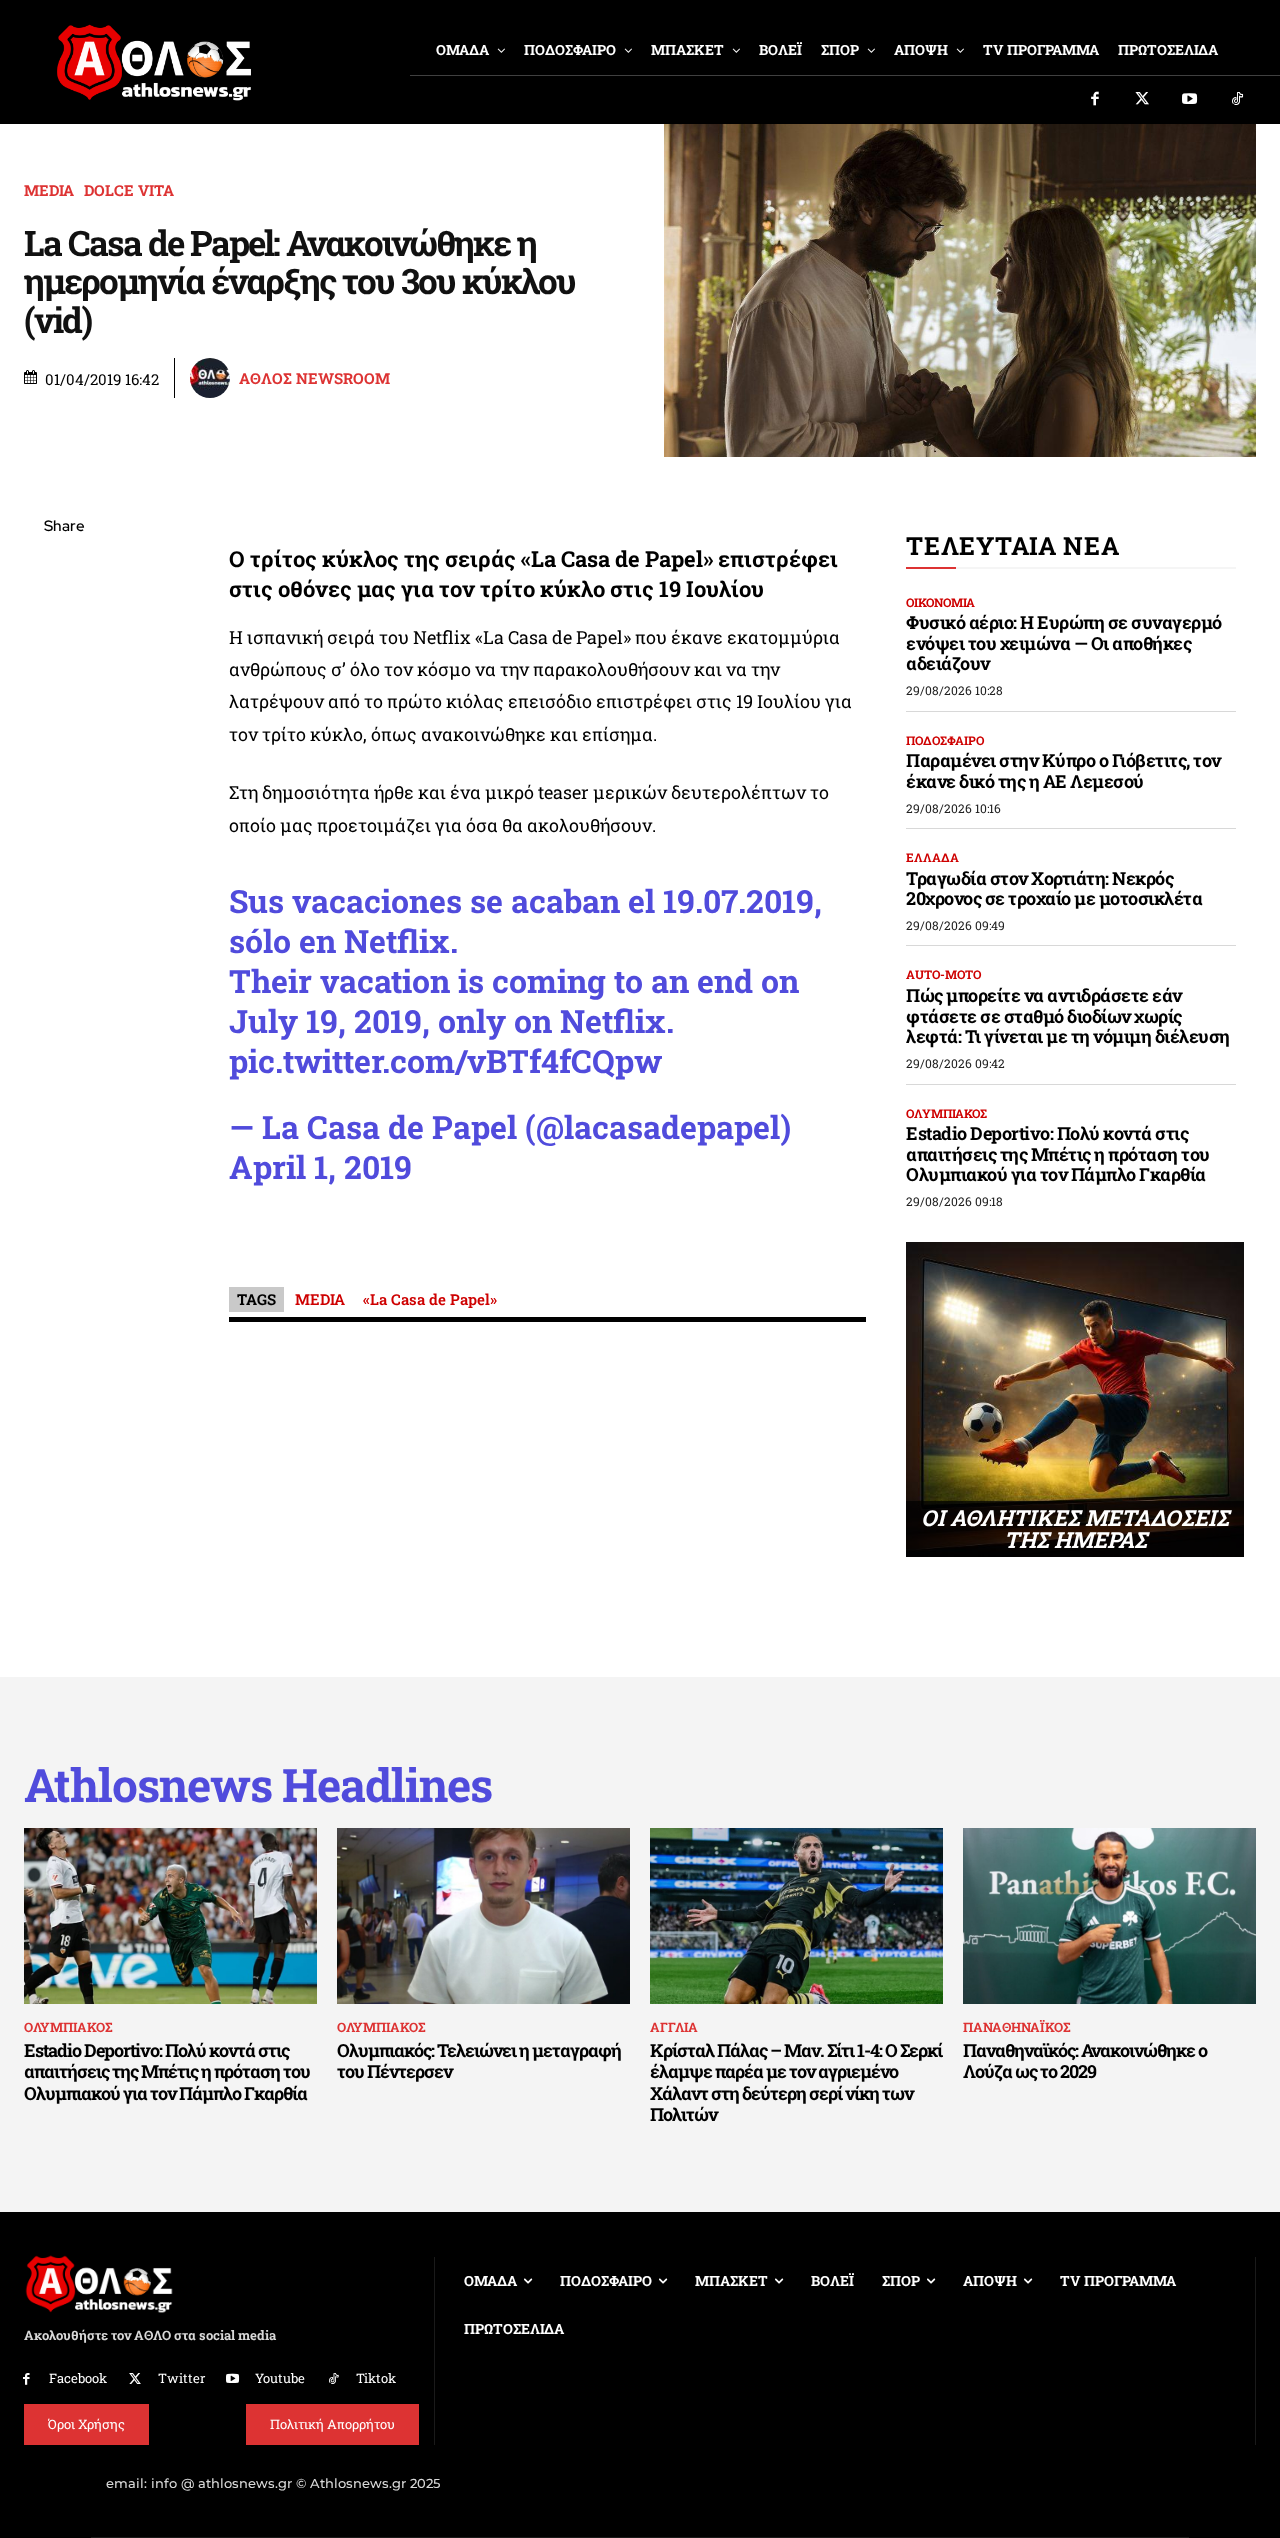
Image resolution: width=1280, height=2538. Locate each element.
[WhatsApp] (64, 669)
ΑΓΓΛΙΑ (674, 2027)
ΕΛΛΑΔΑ (932, 857)
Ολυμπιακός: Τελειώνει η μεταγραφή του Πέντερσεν (479, 2061)
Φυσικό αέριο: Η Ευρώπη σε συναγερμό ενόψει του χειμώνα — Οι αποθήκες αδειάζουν (1064, 642)
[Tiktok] (1238, 100)
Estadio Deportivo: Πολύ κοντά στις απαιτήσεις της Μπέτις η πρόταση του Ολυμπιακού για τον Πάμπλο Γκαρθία (1058, 1153)
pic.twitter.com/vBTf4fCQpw (445, 1060)
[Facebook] (1095, 100)
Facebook (78, 2378)
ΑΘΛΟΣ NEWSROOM (314, 378)
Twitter (181, 2378)
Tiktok (376, 2378)
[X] (64, 622)
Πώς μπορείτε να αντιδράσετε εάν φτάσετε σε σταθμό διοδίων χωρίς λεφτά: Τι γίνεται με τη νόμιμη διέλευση (1068, 1015)
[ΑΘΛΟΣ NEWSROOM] (213, 378)
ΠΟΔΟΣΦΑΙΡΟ (945, 740)
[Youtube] (1190, 100)
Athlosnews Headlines (258, 1784)
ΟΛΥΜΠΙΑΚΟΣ (946, 1113)
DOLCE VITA (129, 190)
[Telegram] (64, 763)
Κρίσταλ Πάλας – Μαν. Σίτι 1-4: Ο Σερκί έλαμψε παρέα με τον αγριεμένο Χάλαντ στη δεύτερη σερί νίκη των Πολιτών (796, 2082)
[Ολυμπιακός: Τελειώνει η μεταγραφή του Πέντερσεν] (483, 1916)
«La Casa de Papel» (430, 1299)
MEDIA (49, 190)
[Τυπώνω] (64, 857)
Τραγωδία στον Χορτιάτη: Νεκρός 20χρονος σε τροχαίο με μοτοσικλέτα (1054, 888)
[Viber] (64, 716)
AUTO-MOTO (943, 974)
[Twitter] (1143, 100)
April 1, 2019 (320, 1166)
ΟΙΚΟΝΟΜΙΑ (940, 602)
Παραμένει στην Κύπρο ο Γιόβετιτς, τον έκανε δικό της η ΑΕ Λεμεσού (1063, 770)
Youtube (280, 2378)
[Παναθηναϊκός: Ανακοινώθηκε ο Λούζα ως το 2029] (1109, 1916)
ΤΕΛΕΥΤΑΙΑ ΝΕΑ (1012, 545)
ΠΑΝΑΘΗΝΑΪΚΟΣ (1016, 2027)
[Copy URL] (64, 810)
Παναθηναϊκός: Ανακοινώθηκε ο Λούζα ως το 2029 (1085, 2061)
